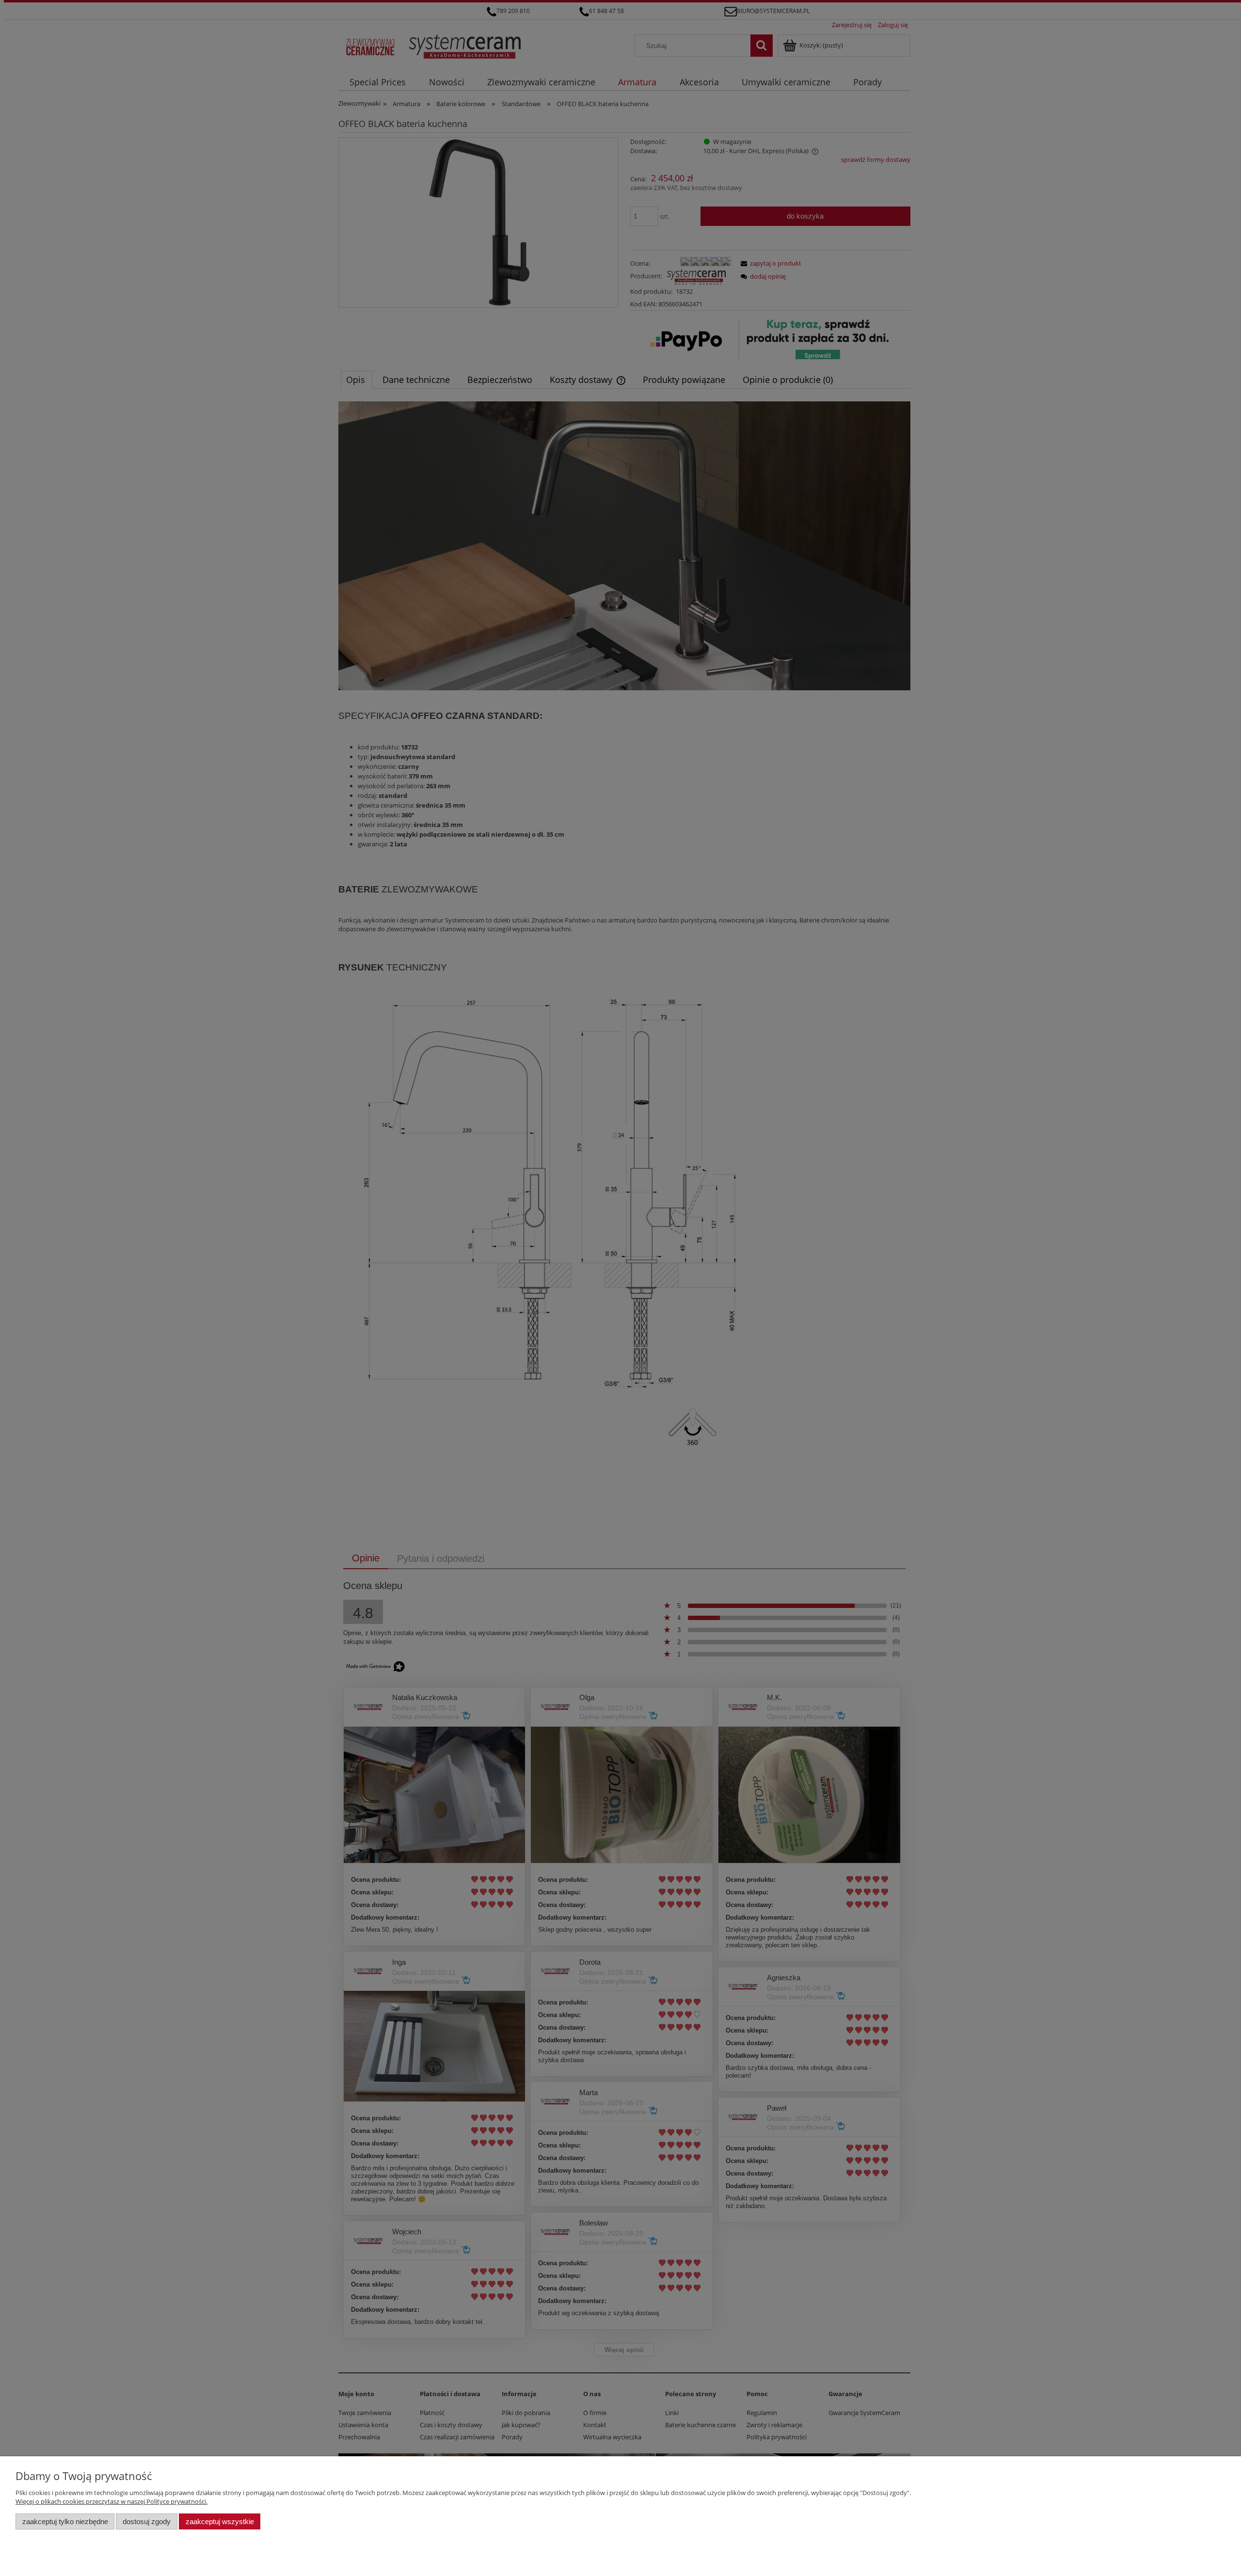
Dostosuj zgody (147, 2521)
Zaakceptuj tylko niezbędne (65, 2521)
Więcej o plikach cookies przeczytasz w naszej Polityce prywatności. (111, 2501)
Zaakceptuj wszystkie (220, 2521)
